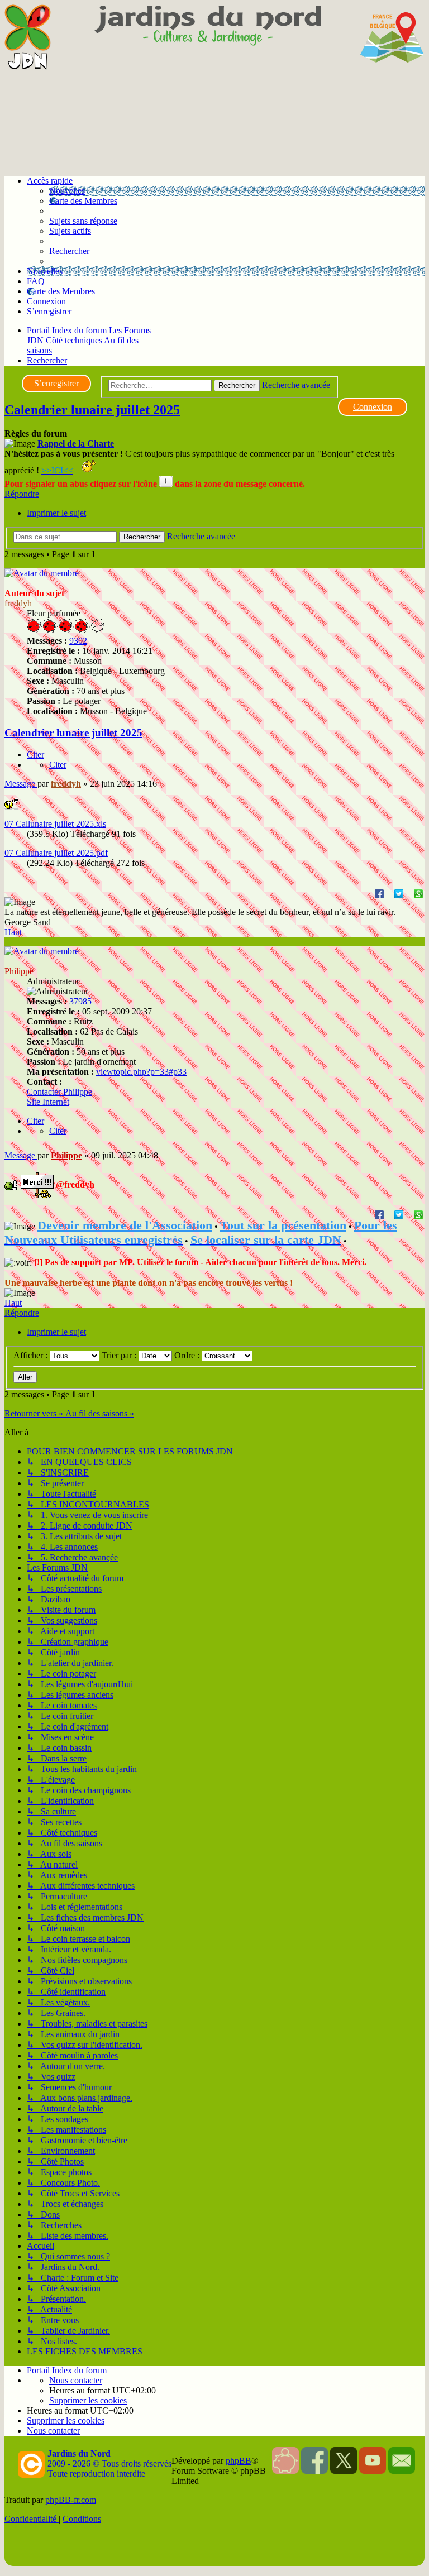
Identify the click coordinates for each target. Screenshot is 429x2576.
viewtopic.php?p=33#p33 (141, 1072)
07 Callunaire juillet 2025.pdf (56, 853)
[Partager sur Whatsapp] (418, 893)
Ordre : (188, 1355)
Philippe (19, 971)
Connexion (373, 407)
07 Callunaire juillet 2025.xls (55, 824)
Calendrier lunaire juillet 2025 (92, 410)
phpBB (239, 2461)
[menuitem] (83, 221)
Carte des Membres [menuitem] (83, 201)
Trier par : (120, 1355)
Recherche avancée (296, 385)
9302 (78, 641)
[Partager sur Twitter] (399, 893)
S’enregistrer (56, 383)
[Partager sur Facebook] (379, 893)
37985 (80, 1001)
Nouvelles (67, 191)
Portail (38, 330)
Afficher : (32, 1355)
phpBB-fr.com (71, 2500)
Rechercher (237, 386)
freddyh (18, 603)
